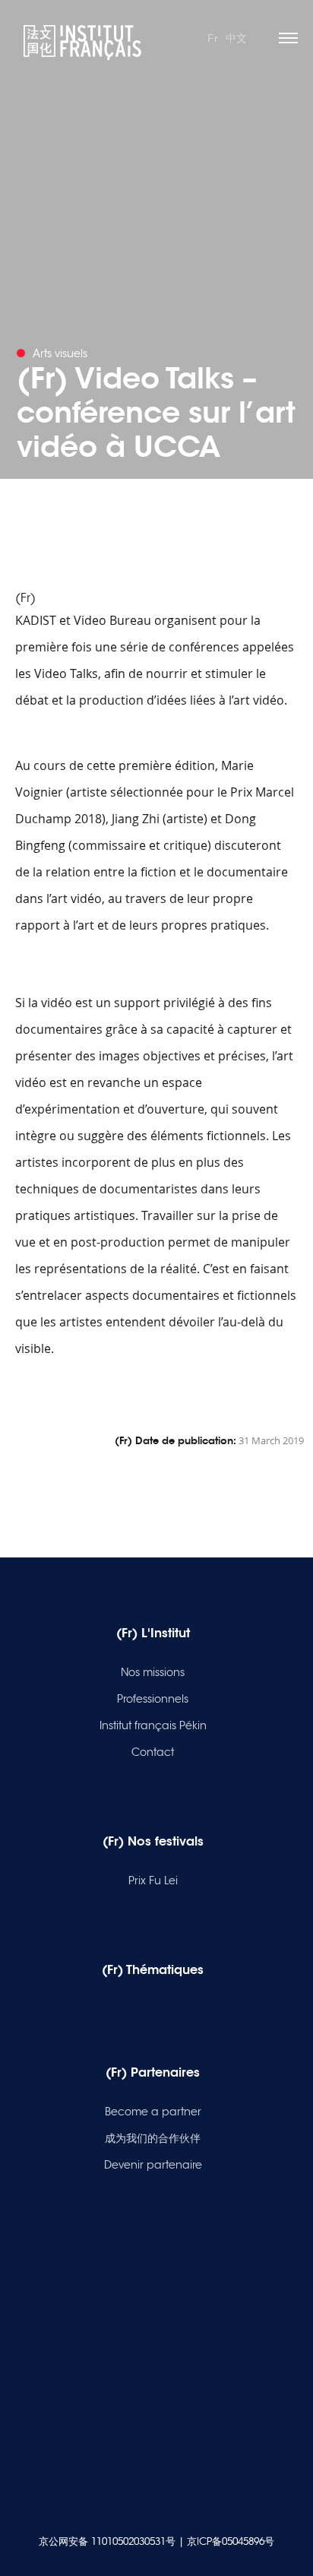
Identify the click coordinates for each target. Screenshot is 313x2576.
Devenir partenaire (153, 2165)
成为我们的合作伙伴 (153, 2138)
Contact (153, 1752)
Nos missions (153, 1672)
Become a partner (153, 2112)
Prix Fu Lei (153, 1881)
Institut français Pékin (153, 1725)
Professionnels (153, 1699)
